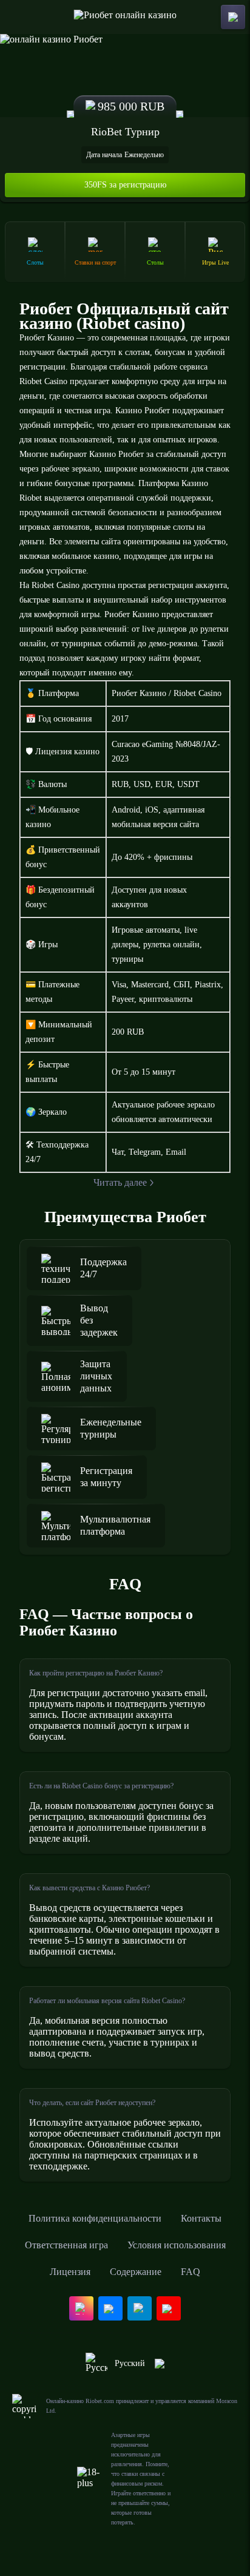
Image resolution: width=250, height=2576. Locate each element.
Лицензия (70, 2272)
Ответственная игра (66, 2245)
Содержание (136, 2272)
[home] (125, 17)
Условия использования (177, 2245)
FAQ (191, 2272)
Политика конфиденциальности (95, 2218)
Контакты (201, 2218)
